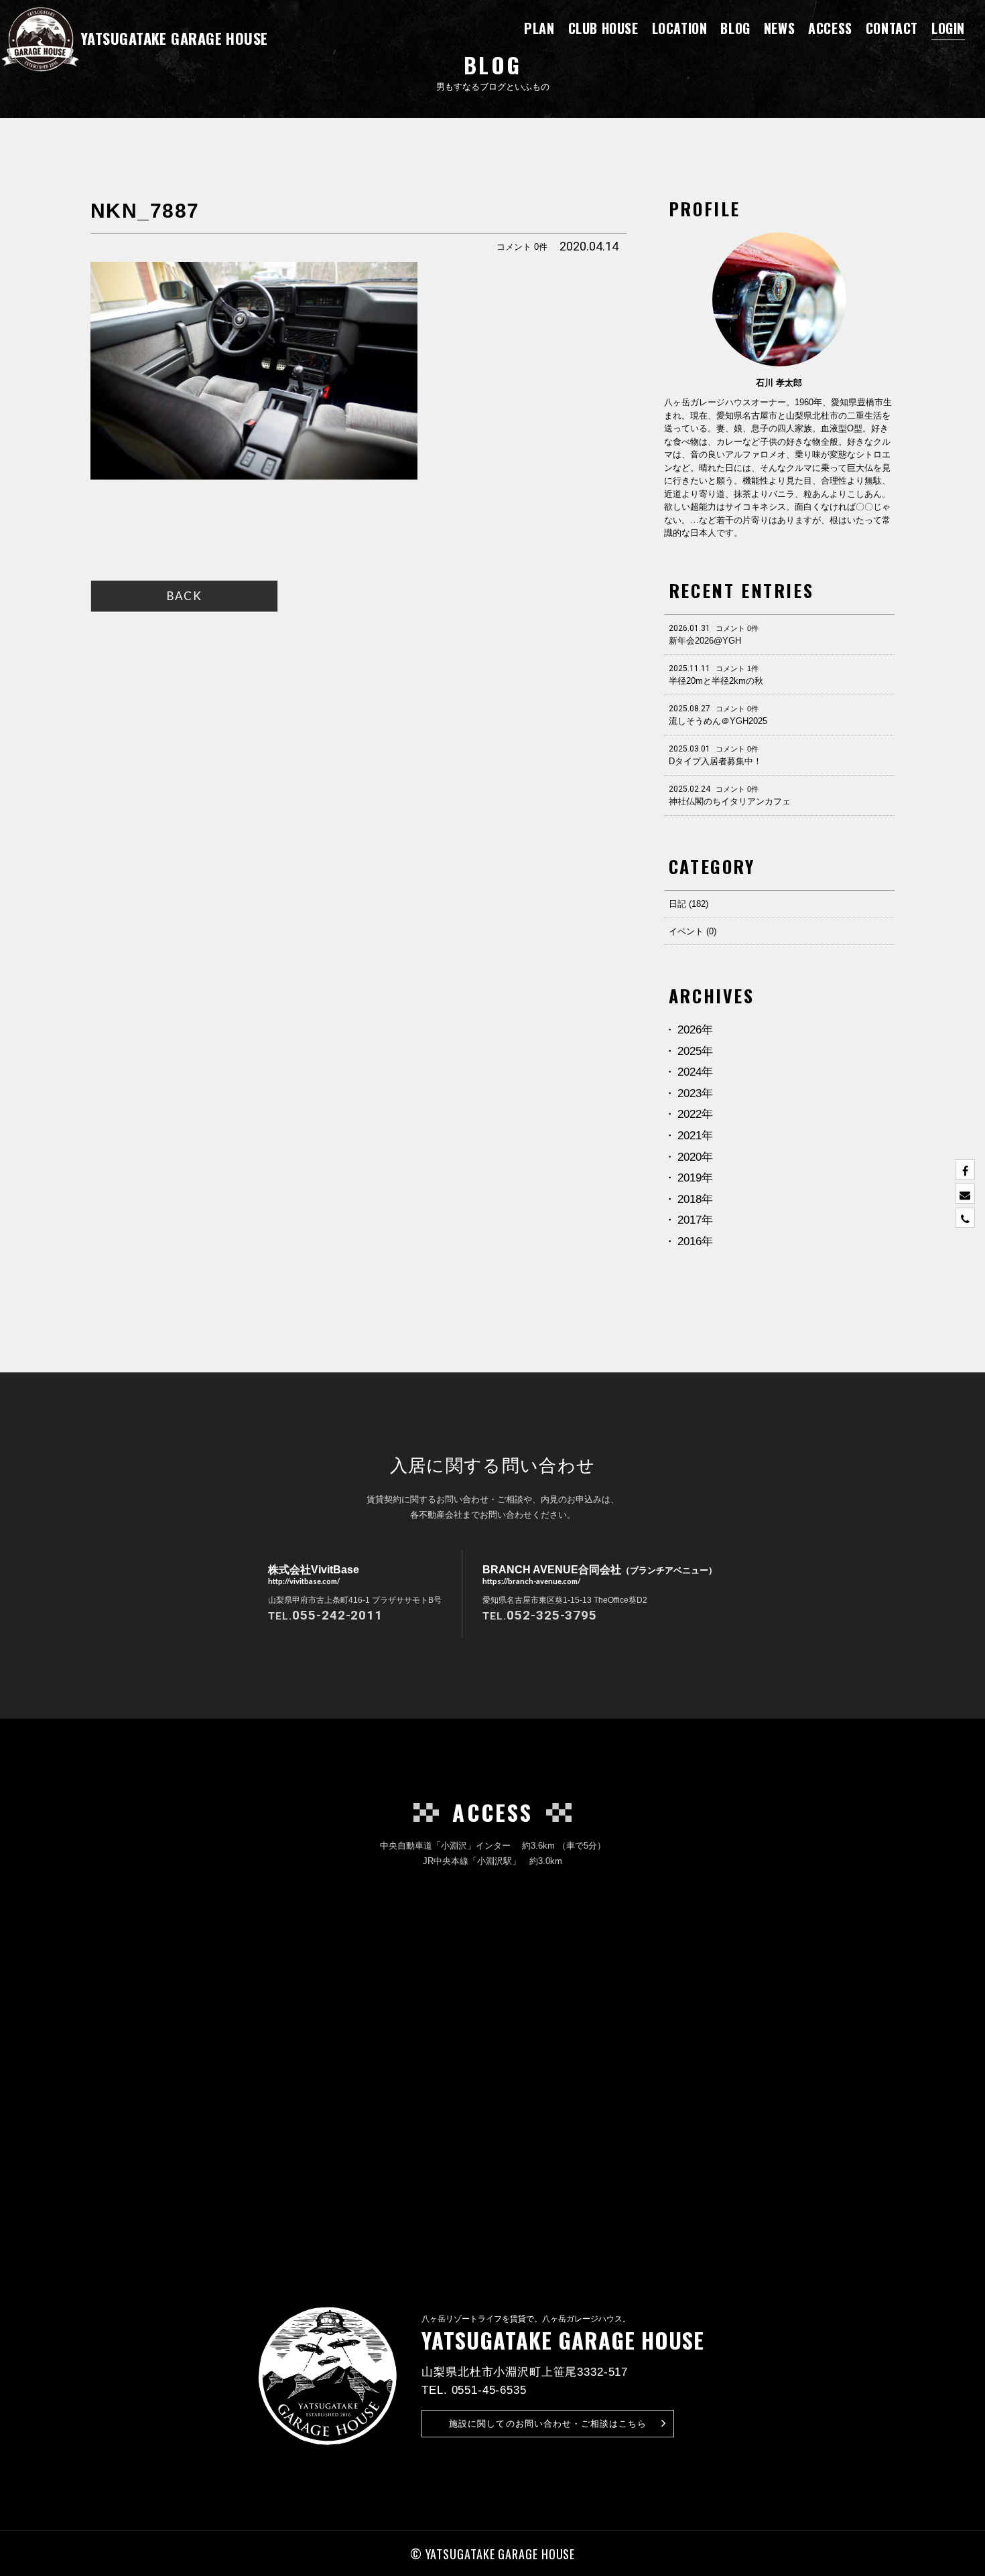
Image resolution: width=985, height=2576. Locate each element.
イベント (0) (693, 931)
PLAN (539, 28)
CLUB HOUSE (603, 28)
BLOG (735, 28)
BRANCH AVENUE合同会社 (600, 1574)
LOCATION (680, 28)
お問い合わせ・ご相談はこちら (548, 2424)
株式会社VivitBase (314, 1574)
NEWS (779, 28)
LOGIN (948, 28)
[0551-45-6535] (965, 1218)
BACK (184, 596)
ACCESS (830, 28)
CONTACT (892, 28)
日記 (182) (688, 904)
